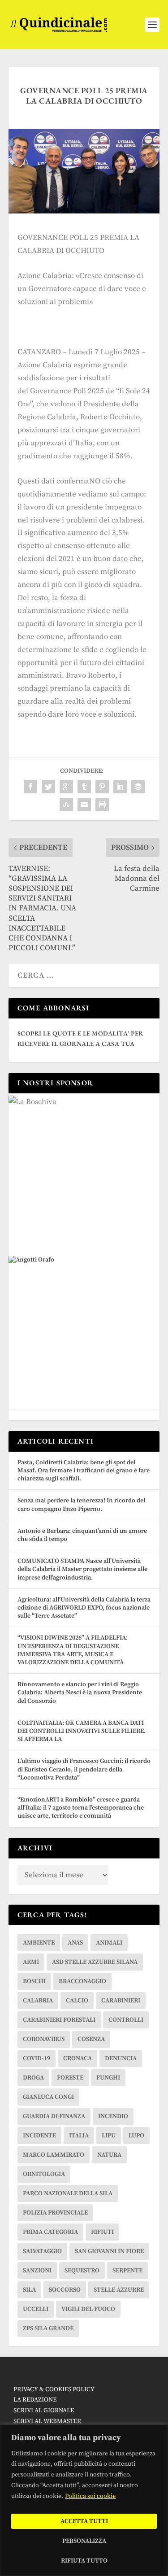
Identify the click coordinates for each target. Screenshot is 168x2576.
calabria (38, 2001)
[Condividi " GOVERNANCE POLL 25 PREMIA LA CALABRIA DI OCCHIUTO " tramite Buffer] (138, 787)
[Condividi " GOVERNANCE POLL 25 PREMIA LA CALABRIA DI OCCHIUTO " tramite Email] (84, 805)
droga (33, 2078)
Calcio (77, 2001)
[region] (84, 2500)
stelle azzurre (119, 2290)
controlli (126, 2020)
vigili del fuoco (88, 2309)
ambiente (39, 1943)
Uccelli (36, 2309)
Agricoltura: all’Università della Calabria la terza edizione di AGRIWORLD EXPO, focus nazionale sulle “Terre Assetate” (84, 1608)
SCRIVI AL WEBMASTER (47, 2421)
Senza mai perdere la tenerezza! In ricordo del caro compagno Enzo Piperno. (81, 1505)
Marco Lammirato (54, 2155)
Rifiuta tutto (84, 2561)
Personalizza (84, 2541)
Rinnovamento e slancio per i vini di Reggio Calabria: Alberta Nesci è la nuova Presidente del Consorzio (80, 1693)
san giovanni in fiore (109, 2251)
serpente (127, 2271)
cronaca (78, 2058)
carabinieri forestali (59, 2020)
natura (109, 2155)
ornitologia (44, 2174)
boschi (34, 1981)
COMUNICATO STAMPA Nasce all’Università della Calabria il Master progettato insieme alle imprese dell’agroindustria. (82, 1569)
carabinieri (121, 2001)
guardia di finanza (54, 2116)
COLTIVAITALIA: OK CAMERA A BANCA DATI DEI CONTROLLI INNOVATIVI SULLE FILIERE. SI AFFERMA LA (82, 1731)
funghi (108, 2078)
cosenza (91, 2039)
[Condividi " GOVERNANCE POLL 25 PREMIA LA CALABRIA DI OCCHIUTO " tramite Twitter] (48, 787)
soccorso (65, 2290)
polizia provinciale (55, 2213)
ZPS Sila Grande (48, 2328)
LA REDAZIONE (35, 2400)
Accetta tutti (84, 2521)
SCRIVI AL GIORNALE (44, 2411)
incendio (113, 2116)
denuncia (121, 2058)
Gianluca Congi (48, 2097)
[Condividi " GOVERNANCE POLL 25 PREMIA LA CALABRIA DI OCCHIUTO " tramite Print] (102, 805)
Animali (109, 1943)
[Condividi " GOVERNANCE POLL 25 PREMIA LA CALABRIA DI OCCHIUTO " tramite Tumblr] (84, 787)
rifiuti (102, 2232)
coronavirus (44, 2039)
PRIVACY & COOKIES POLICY (54, 2389)
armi (31, 1962)
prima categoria (50, 2232)
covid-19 (37, 2058)
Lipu (109, 2136)
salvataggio (42, 2251)
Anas (75, 1943)
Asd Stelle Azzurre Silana (95, 1962)
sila (29, 2290)
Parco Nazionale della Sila (68, 2193)
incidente (39, 2136)
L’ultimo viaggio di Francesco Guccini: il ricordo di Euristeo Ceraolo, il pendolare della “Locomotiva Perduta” (84, 1769)
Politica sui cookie (90, 2496)
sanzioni (37, 2271)
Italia (79, 2136)
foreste (70, 2078)
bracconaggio (82, 1981)
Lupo (136, 2136)
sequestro (82, 2271)
